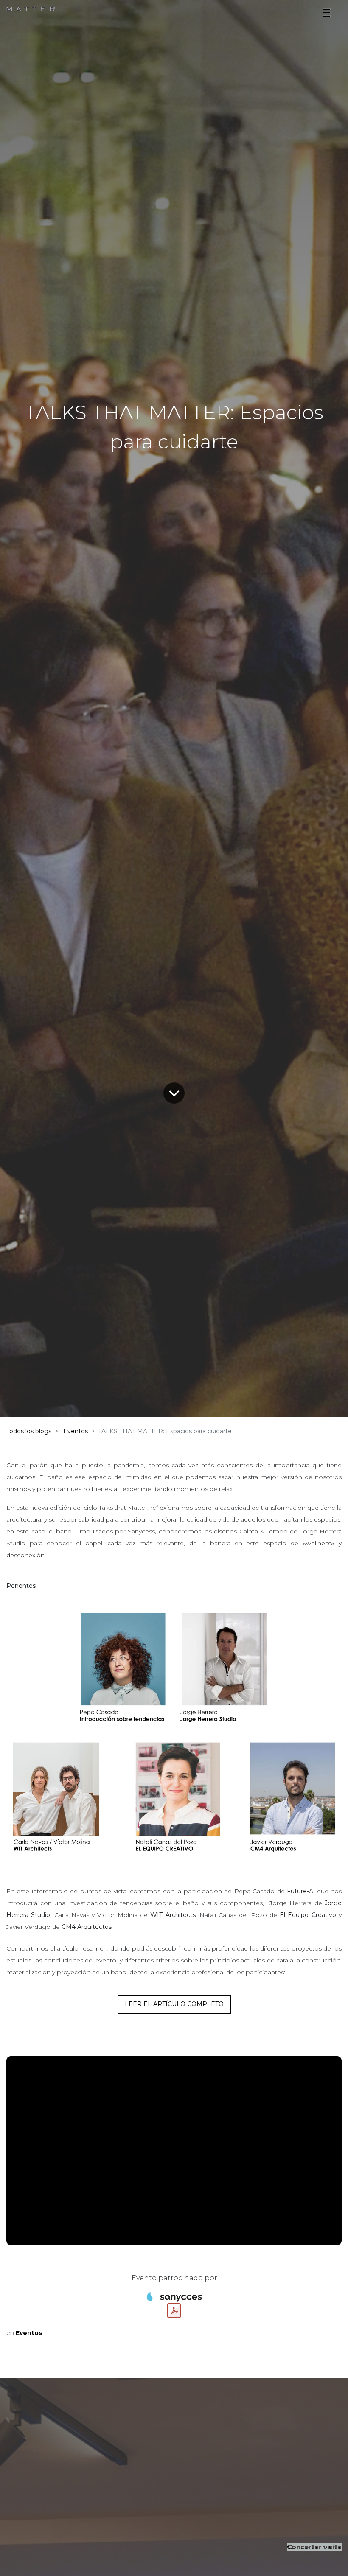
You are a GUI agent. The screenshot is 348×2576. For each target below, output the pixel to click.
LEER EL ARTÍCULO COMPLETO (174, 2004)
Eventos (76, 1431)
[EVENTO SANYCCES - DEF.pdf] (174, 2311)
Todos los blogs (29, 1431)
